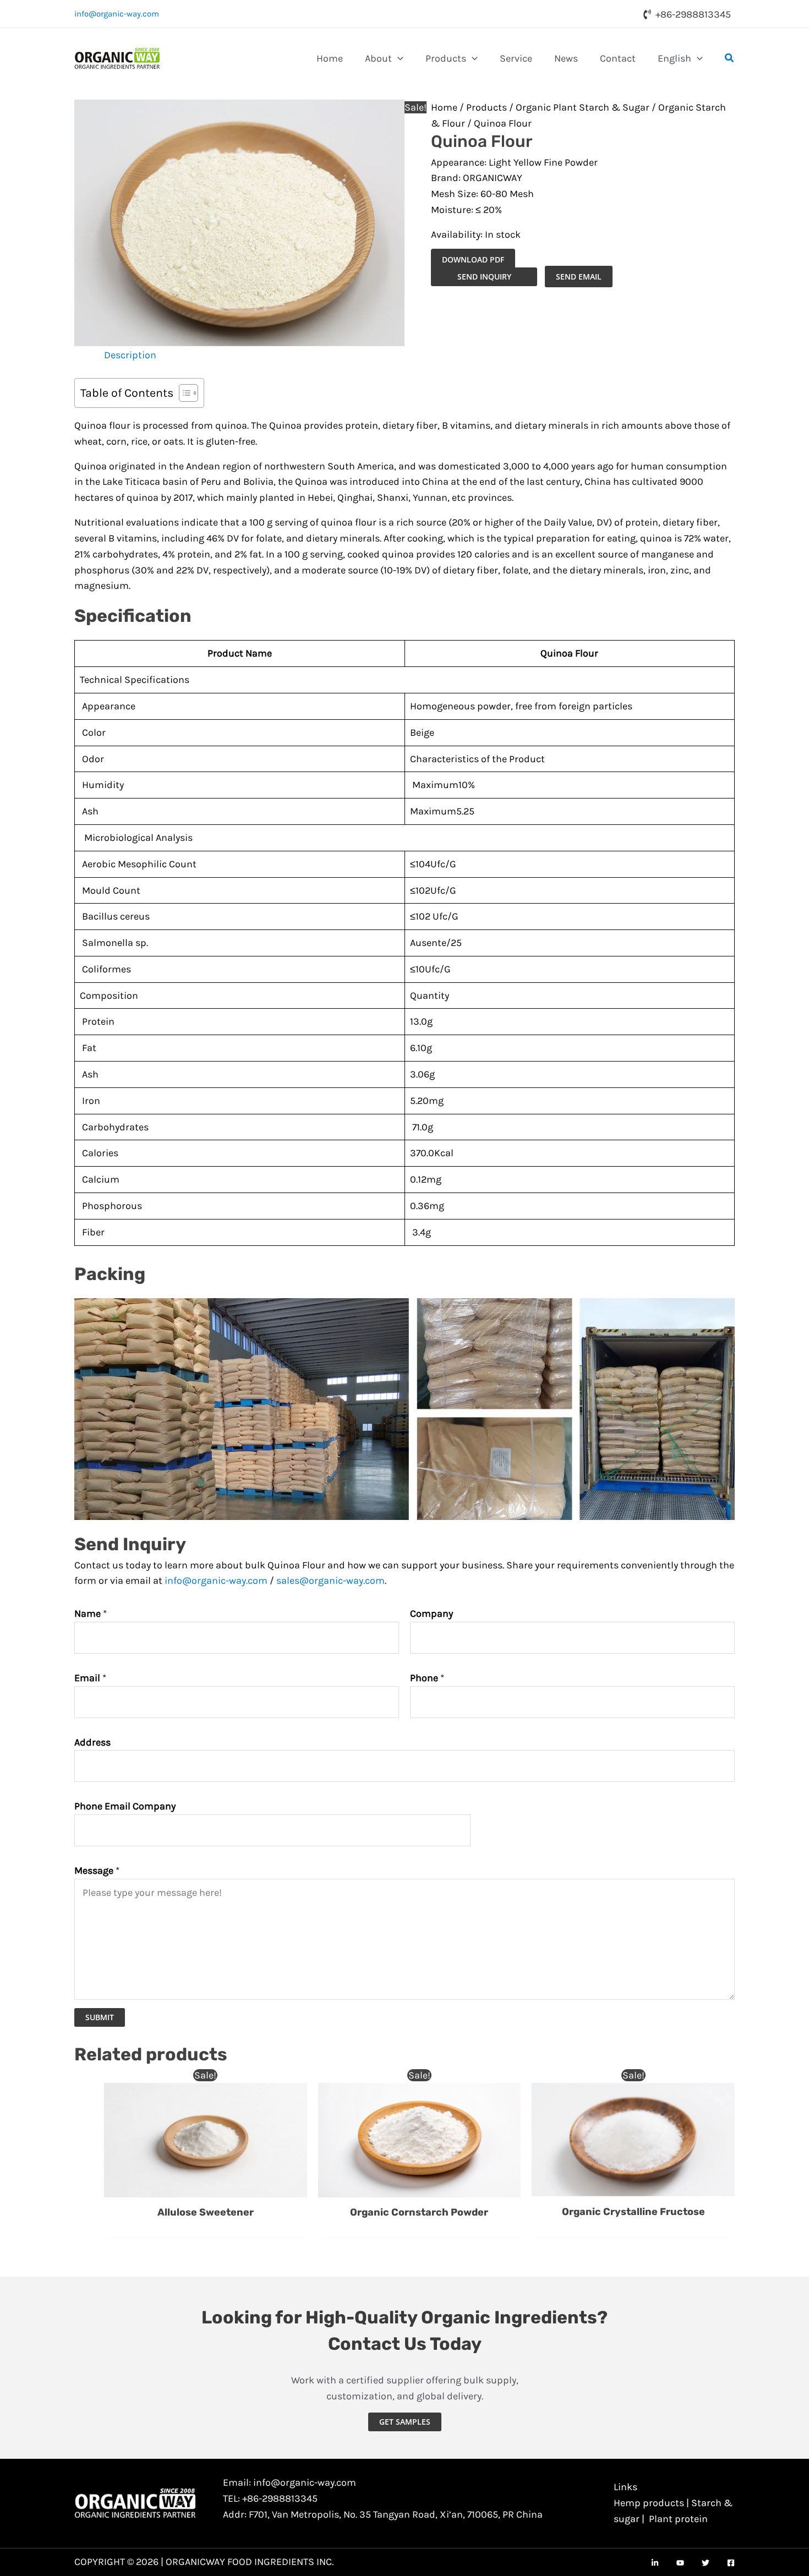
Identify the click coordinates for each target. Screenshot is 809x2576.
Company (431, 1614)
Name (91, 1614)
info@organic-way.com (117, 14)
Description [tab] (130, 355)
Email (90, 1678)
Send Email (579, 277)
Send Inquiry (484, 277)
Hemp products (649, 2503)
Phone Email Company (125, 1806)
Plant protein (678, 2519)
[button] (398, 58)
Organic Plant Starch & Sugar (583, 107)
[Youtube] (680, 2563)
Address (92, 1742)
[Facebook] (731, 2563)
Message (97, 1871)
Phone (427, 1678)
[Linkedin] (655, 2563)
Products (487, 107)
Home (444, 107)
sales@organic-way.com (330, 1580)
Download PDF (473, 259)
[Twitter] (706, 2563)
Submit (100, 2017)
